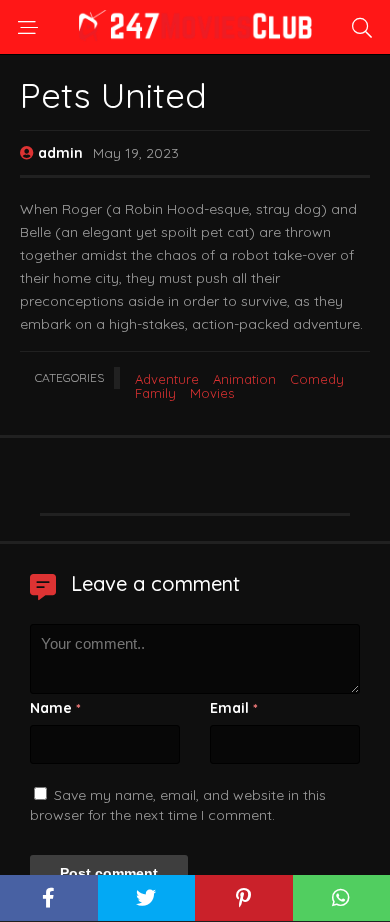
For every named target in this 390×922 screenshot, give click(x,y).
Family (155, 393)
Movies (212, 393)
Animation (244, 379)
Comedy (317, 379)
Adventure (167, 379)
